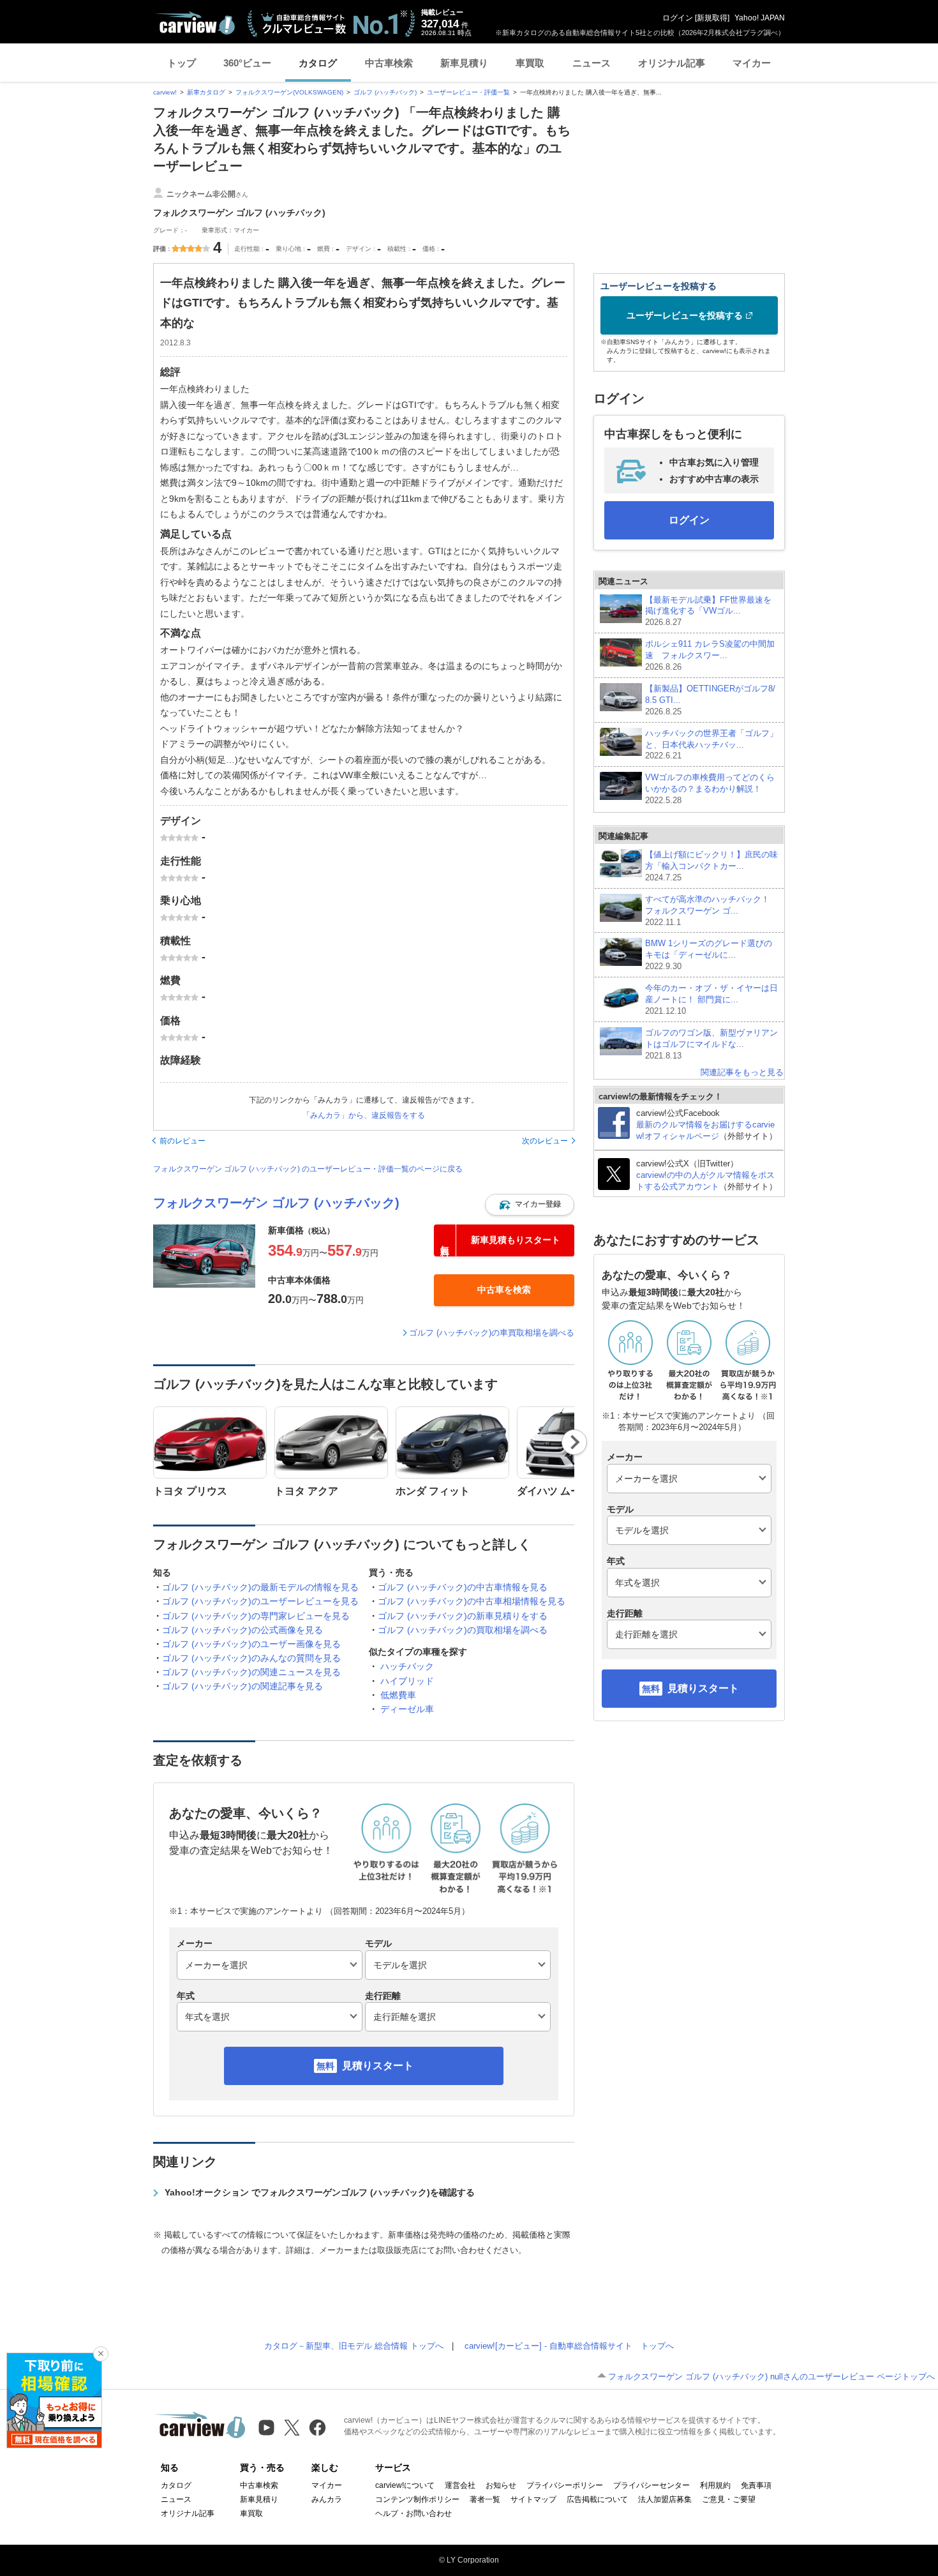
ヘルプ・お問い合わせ (413, 2513)
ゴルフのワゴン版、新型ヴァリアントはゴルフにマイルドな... (711, 1044)
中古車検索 (389, 63)
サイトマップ (533, 2499)
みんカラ (327, 2499)
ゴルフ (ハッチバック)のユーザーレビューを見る (260, 1601)
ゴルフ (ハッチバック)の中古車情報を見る (463, 1587)
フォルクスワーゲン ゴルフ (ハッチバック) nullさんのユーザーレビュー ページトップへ (771, 2376)
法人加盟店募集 (665, 2499)
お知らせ (501, 2485)
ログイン (678, 18)
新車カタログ (206, 92)
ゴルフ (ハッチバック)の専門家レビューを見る (256, 1616)
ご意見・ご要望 (729, 2499)
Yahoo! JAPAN (760, 18)
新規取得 (712, 18)
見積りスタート (378, 2066)
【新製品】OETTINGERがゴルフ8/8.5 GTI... (710, 700)
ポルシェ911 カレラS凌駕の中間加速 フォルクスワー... (710, 655)
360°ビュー (247, 63)
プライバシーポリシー (565, 2485)
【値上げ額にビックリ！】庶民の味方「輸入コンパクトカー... (711, 866)
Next (575, 1442)
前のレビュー (182, 1141)
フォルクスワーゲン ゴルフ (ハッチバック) (276, 1203)
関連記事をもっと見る (742, 1072)
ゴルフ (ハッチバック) (385, 92)
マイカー (752, 63)
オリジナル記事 (672, 63)
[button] (530, 1205)
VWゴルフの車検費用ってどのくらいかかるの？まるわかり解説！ (710, 789)
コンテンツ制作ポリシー (417, 2499)
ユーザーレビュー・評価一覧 (468, 92)
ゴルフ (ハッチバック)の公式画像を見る (242, 1630)
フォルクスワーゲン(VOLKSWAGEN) (289, 92)
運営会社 (460, 2485)
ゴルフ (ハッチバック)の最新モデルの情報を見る (260, 1587)
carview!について (405, 2485)
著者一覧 (485, 2499)
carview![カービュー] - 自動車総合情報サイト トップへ (569, 2346)
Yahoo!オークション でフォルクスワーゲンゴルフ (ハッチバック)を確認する (320, 2192)
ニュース (592, 63)
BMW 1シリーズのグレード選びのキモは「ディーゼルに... (709, 955)
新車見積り (464, 63)
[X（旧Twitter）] (292, 2428)
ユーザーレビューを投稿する (685, 315)
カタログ (318, 63)
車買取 (530, 63)
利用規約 (715, 2485)
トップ (182, 63)
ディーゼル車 (407, 1709)
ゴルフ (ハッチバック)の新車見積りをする (463, 1616)
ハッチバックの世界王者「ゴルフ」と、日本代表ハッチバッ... (711, 745)
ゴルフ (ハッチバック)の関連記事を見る (242, 1686)
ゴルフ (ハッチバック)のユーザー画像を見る (251, 1644)
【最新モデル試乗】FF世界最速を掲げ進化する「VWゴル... (708, 611)
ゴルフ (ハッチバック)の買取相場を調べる (463, 1630)
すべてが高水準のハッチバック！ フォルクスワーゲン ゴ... (711, 911)
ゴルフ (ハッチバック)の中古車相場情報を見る (472, 1601)
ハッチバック (407, 1666)
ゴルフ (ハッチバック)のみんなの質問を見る (251, 1658)
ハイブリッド (407, 1681)
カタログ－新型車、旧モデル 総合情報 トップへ (354, 2346)
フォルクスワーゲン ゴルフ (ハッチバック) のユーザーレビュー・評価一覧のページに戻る (308, 1169)
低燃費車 (398, 1695)
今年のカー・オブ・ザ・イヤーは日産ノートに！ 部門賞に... (711, 999)
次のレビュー (545, 1141)
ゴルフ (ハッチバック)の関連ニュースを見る (251, 1672)
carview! (165, 92)
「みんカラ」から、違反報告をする (364, 1115)
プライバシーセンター (651, 2485)
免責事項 (756, 2485)
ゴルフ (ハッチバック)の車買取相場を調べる (492, 1333)
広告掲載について (597, 2499)
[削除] (101, 2354)
